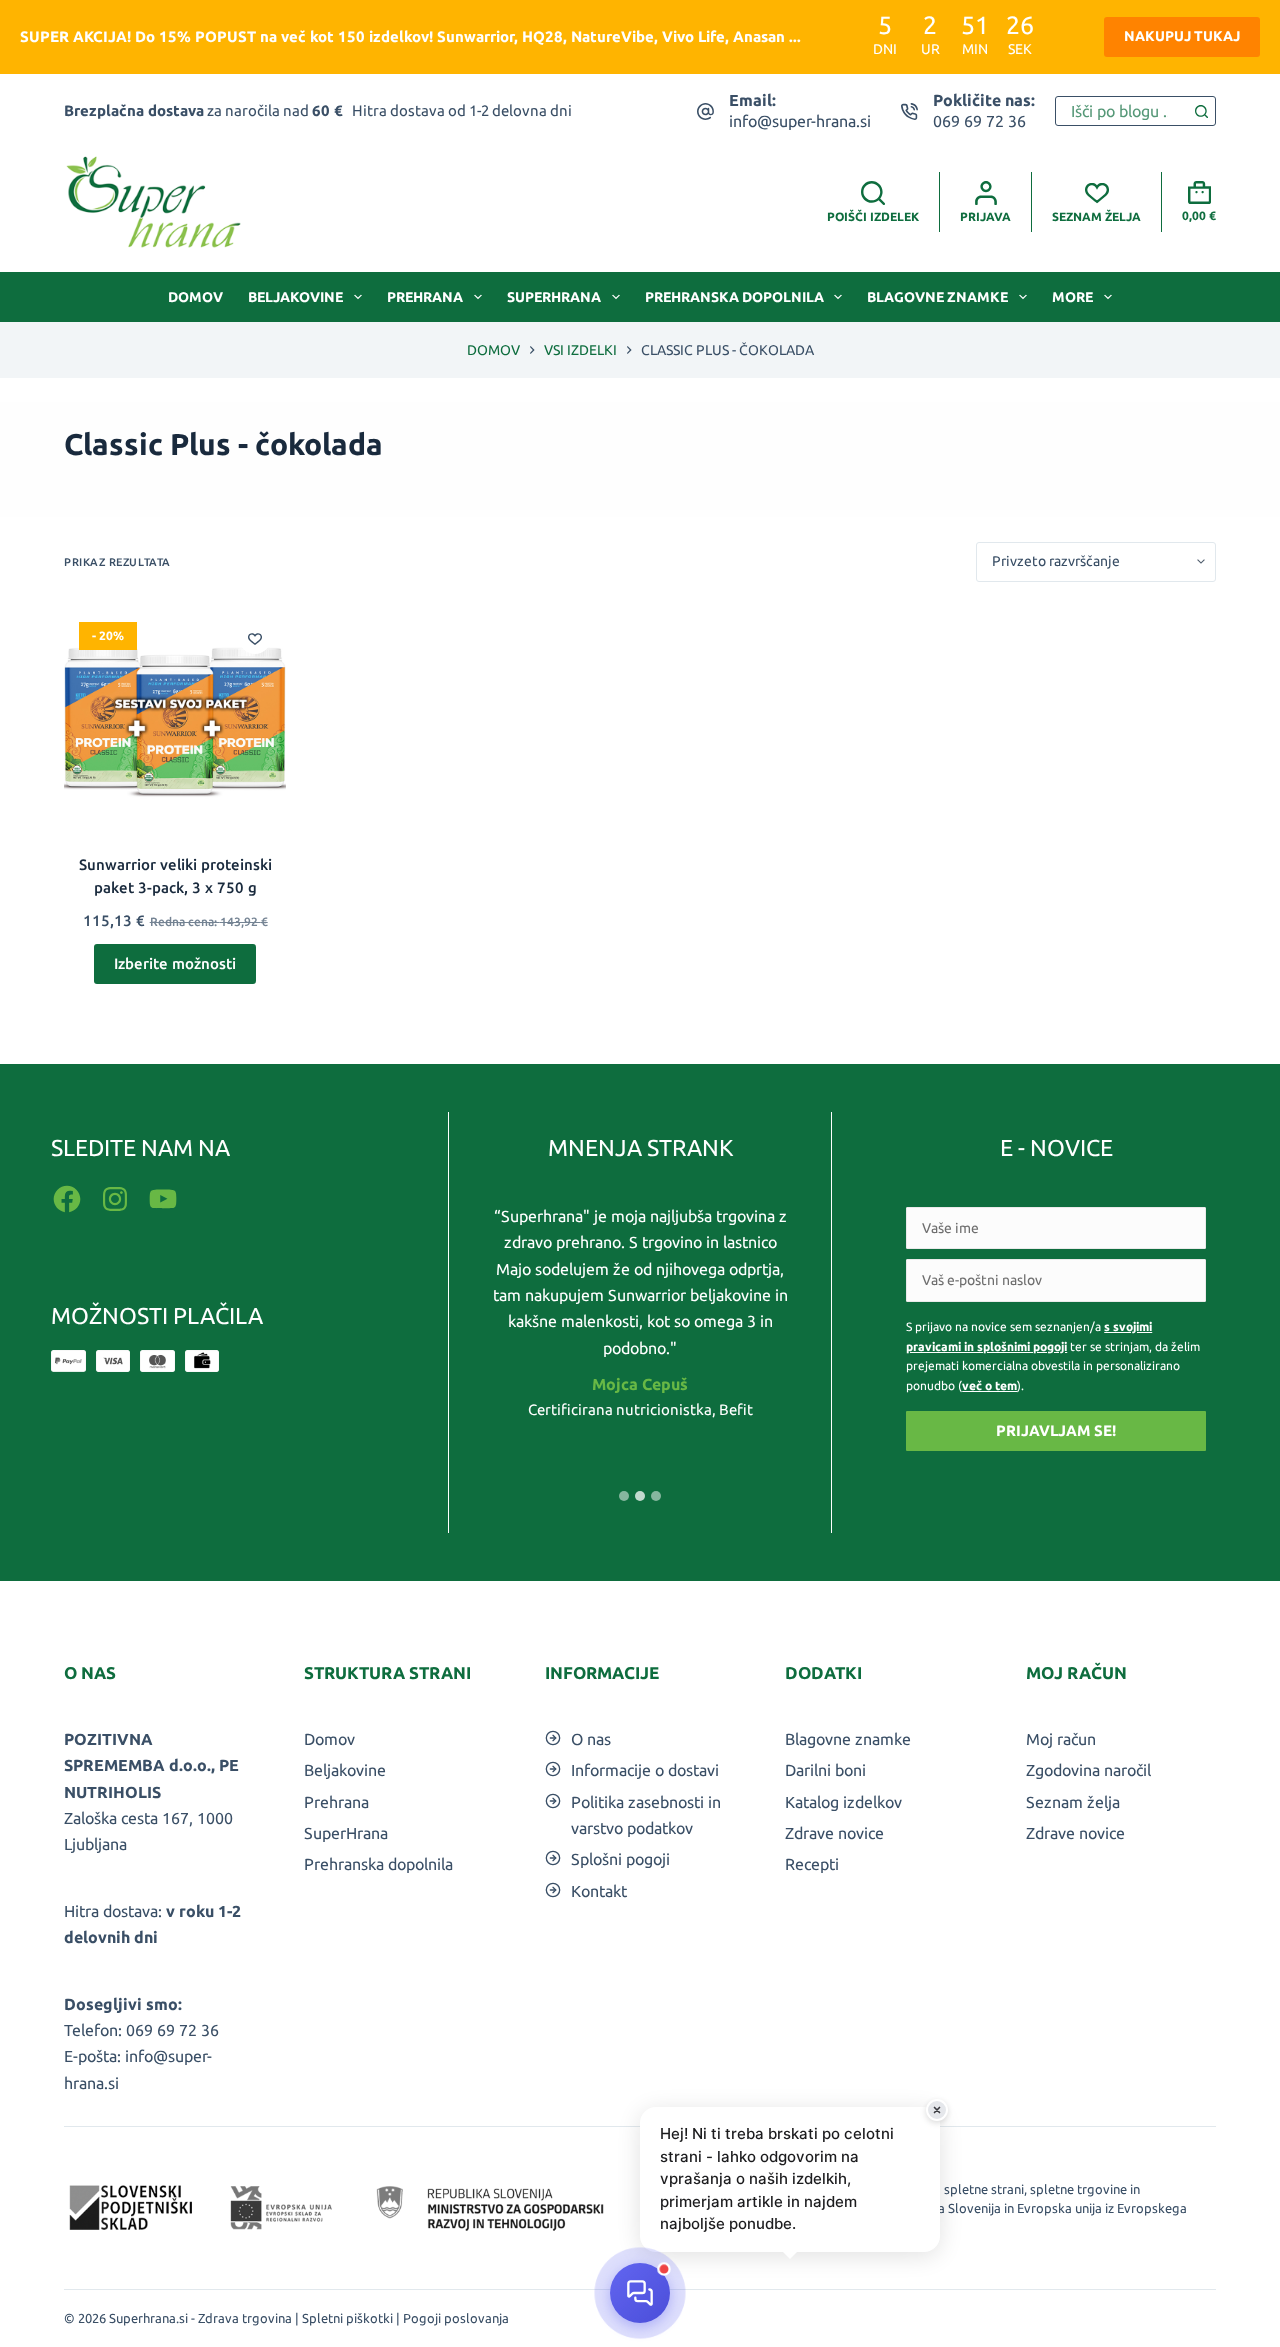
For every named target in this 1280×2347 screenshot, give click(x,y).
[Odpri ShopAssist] (640, 2293)
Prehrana (425, 297)
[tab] (624, 1496)
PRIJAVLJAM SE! (1056, 1430)
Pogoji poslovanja (456, 2318)
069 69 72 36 (979, 121)
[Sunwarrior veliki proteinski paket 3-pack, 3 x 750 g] (175, 718)
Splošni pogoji (620, 1859)
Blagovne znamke (937, 297)
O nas (591, 1739)
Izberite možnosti (175, 963)
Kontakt (599, 1891)
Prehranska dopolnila (734, 297)
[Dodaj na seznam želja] (255, 638)
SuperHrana (554, 297)
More (1072, 297)
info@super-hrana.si (800, 121)
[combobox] (1121, 111)
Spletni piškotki (347, 2318)
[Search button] (1201, 111)
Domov (195, 297)
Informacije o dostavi (645, 1770)
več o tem (989, 1385)
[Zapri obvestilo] (937, 2110)
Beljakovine (295, 297)
